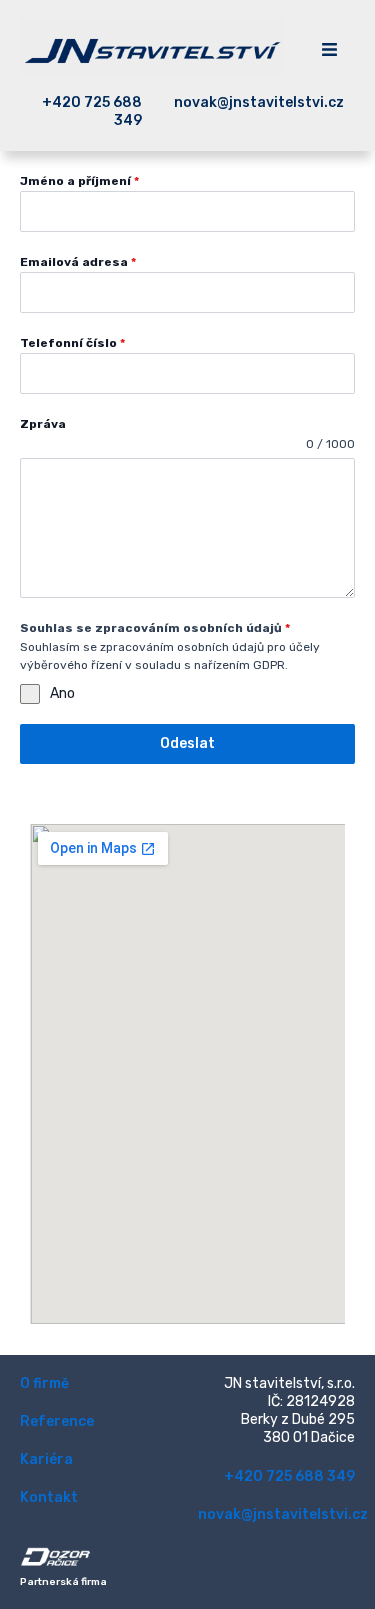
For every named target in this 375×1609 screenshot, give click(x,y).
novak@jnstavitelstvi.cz (283, 1514)
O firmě (44, 1383)
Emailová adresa (78, 262)
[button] (329, 51)
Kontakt (49, 1497)
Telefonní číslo (72, 343)
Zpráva (43, 424)
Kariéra (46, 1459)
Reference (57, 1421)
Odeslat (187, 743)
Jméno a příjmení (79, 181)
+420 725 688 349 (289, 1476)
